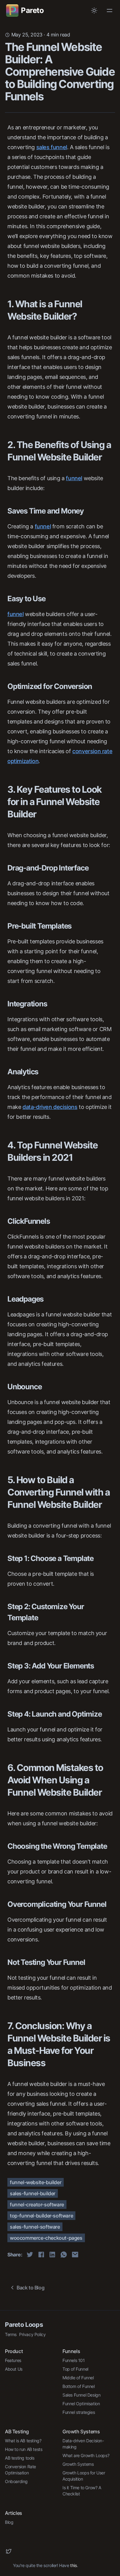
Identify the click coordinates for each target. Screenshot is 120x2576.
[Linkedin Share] (52, 2255)
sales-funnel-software (35, 2227)
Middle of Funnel (78, 2378)
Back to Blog (30, 2288)
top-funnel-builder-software (41, 2216)
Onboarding (16, 2481)
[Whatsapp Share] (64, 2255)
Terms (11, 2334)
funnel (74, 478)
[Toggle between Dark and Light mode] (94, 10)
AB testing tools (20, 2458)
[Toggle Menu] (110, 10)
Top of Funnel (75, 2369)
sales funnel (52, 147)
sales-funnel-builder (33, 2193)
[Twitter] (9, 2551)
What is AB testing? (23, 2441)
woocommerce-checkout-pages (46, 2238)
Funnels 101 (74, 2360)
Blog (9, 2522)
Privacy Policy (32, 2334)
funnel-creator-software (37, 2205)
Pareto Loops (24, 2325)
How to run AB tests (24, 2449)
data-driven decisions (50, 1107)
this (73, 2565)
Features (13, 2360)
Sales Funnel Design (81, 2395)
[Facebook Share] (41, 2255)
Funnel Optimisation (81, 2404)
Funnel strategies (79, 2412)
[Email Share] (75, 2255)
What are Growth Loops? (86, 2455)
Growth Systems (78, 2464)
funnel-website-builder (36, 2182)
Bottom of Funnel (79, 2386)
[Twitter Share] (30, 2255)
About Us (14, 2369)
